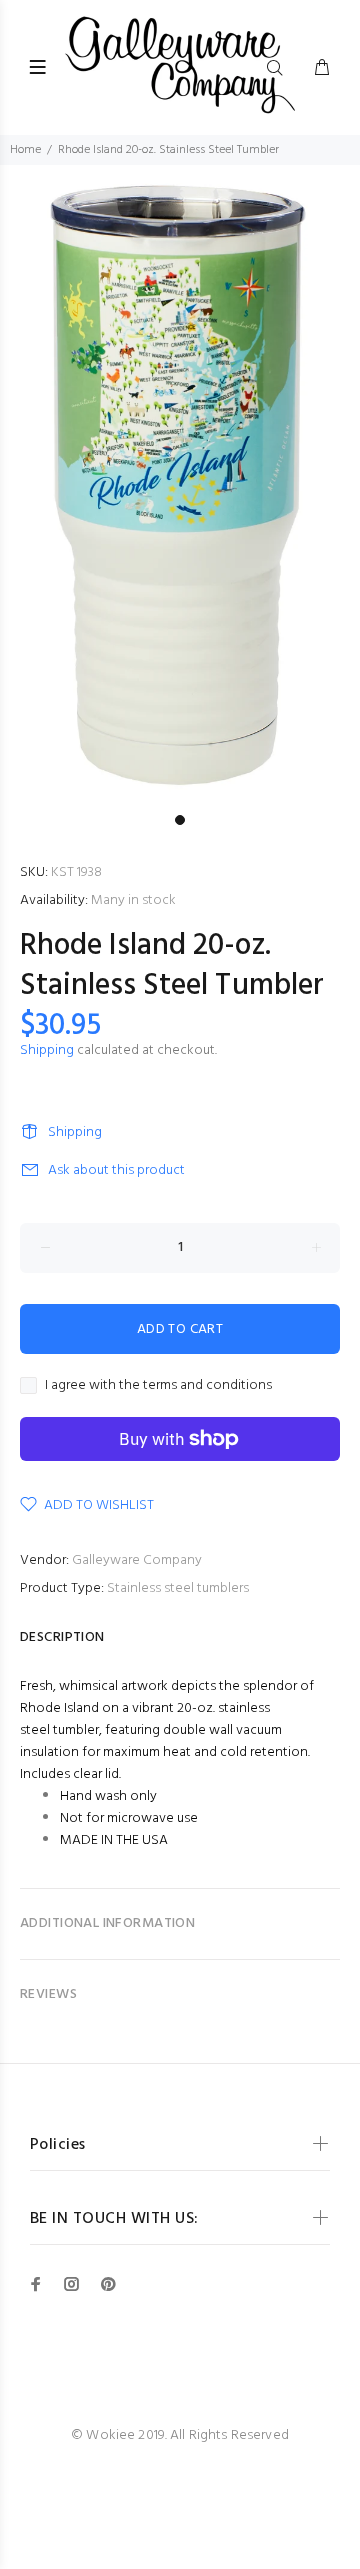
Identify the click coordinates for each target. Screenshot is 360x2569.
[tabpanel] (180, 485)
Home (25, 150)
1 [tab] (180, 820)
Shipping (47, 1050)
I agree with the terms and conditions (158, 1386)
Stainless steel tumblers (178, 1588)
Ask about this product (116, 1170)
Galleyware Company (137, 1560)
